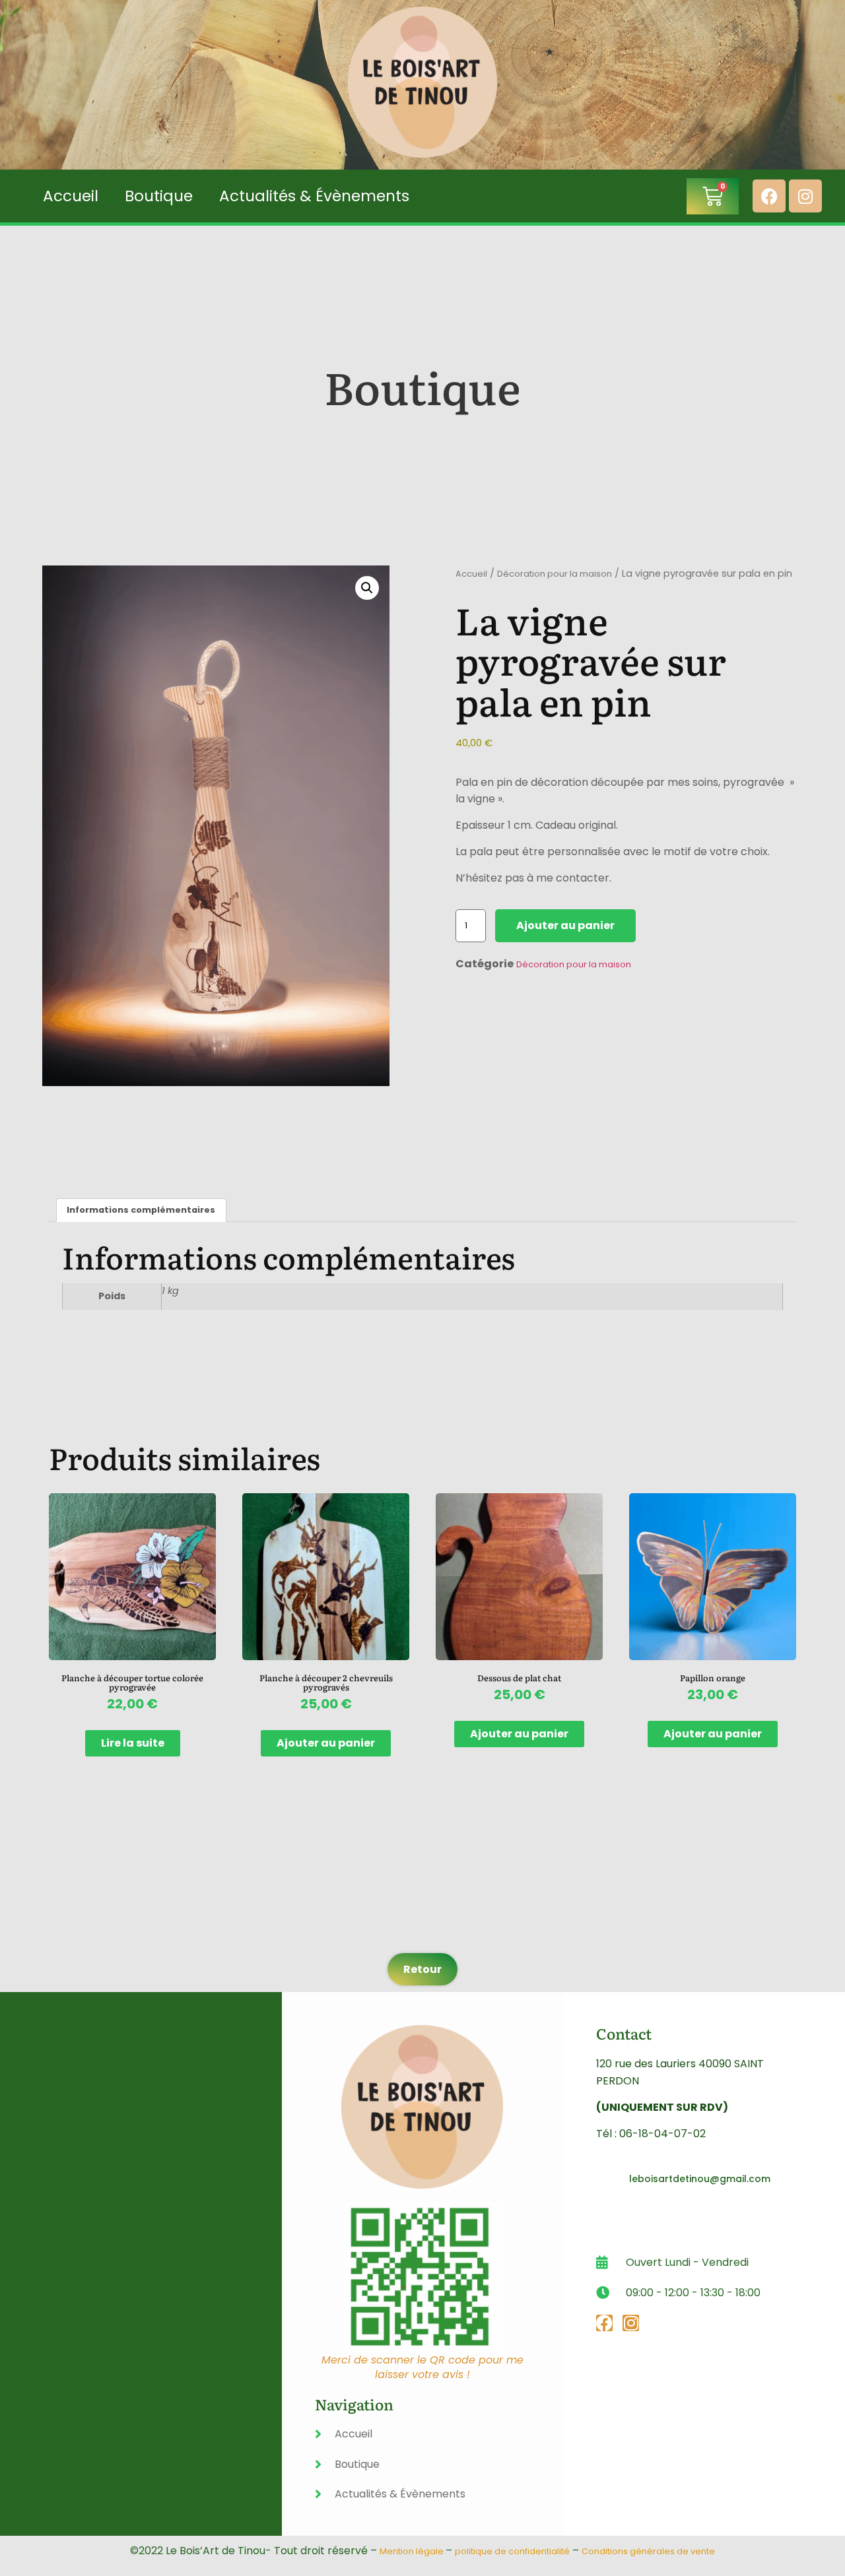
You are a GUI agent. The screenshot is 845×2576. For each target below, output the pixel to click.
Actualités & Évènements (314, 196)
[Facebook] (769, 196)
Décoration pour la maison (555, 574)
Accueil (71, 196)
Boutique (159, 196)
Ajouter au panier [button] (326, 1743)
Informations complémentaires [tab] (141, 1210)
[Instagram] (805, 196)
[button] (367, 588)
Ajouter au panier (565, 925)
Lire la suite (133, 1743)
